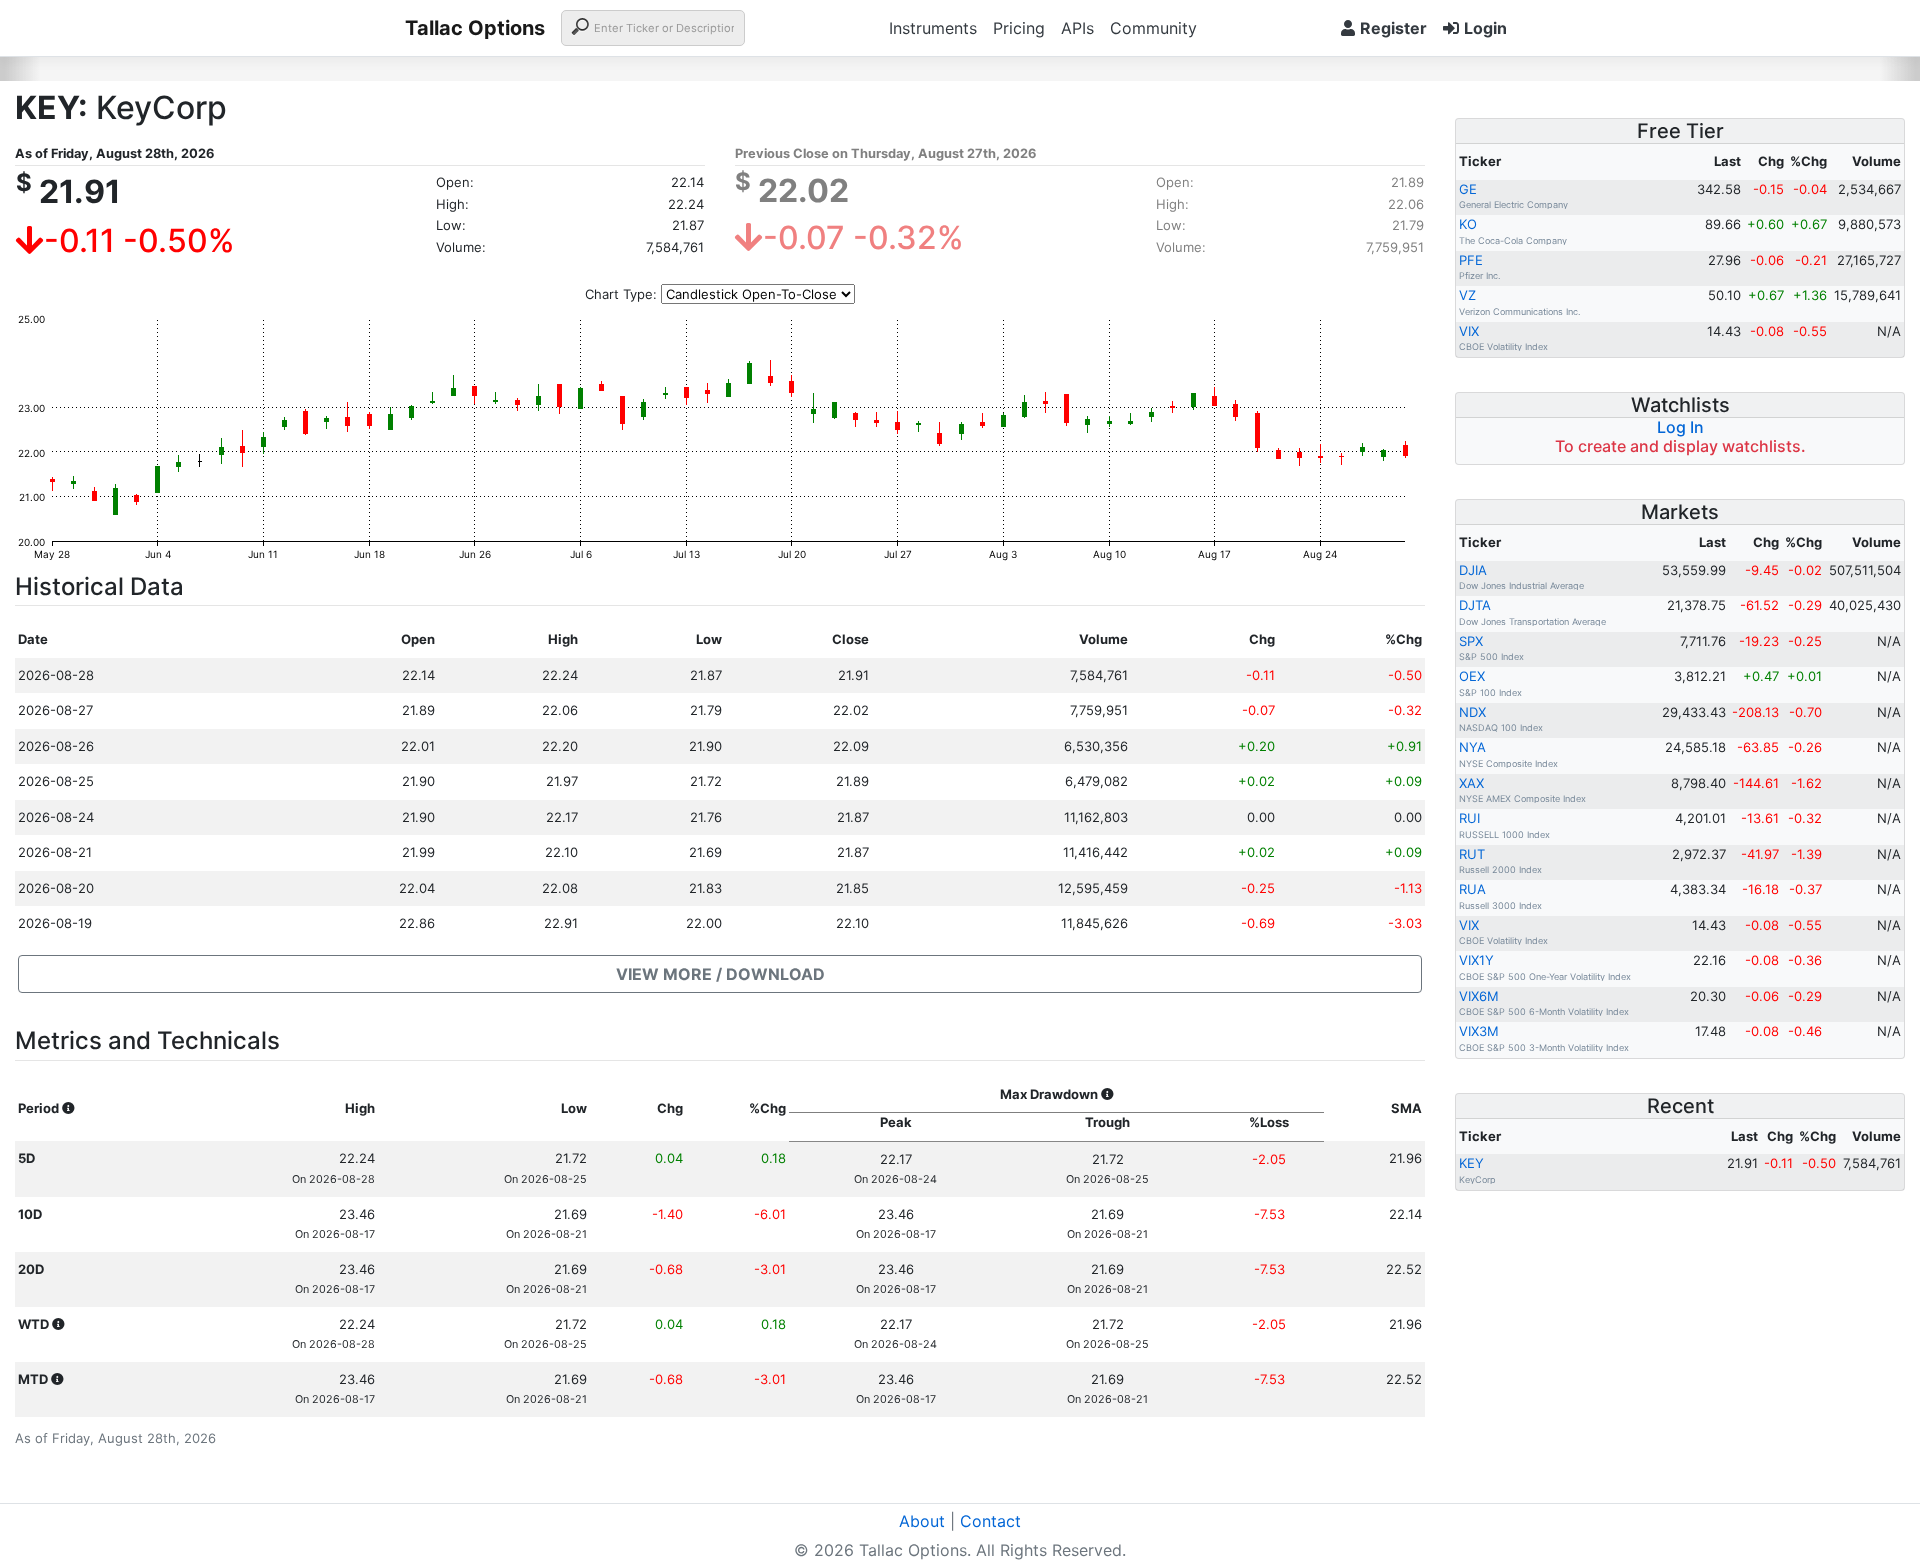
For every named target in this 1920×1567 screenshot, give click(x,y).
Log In (1680, 427)
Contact (990, 1521)
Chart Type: (621, 294)
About (922, 1521)
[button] (720, 974)
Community (1153, 28)
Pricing (1019, 28)
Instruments (933, 28)
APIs (1077, 28)
